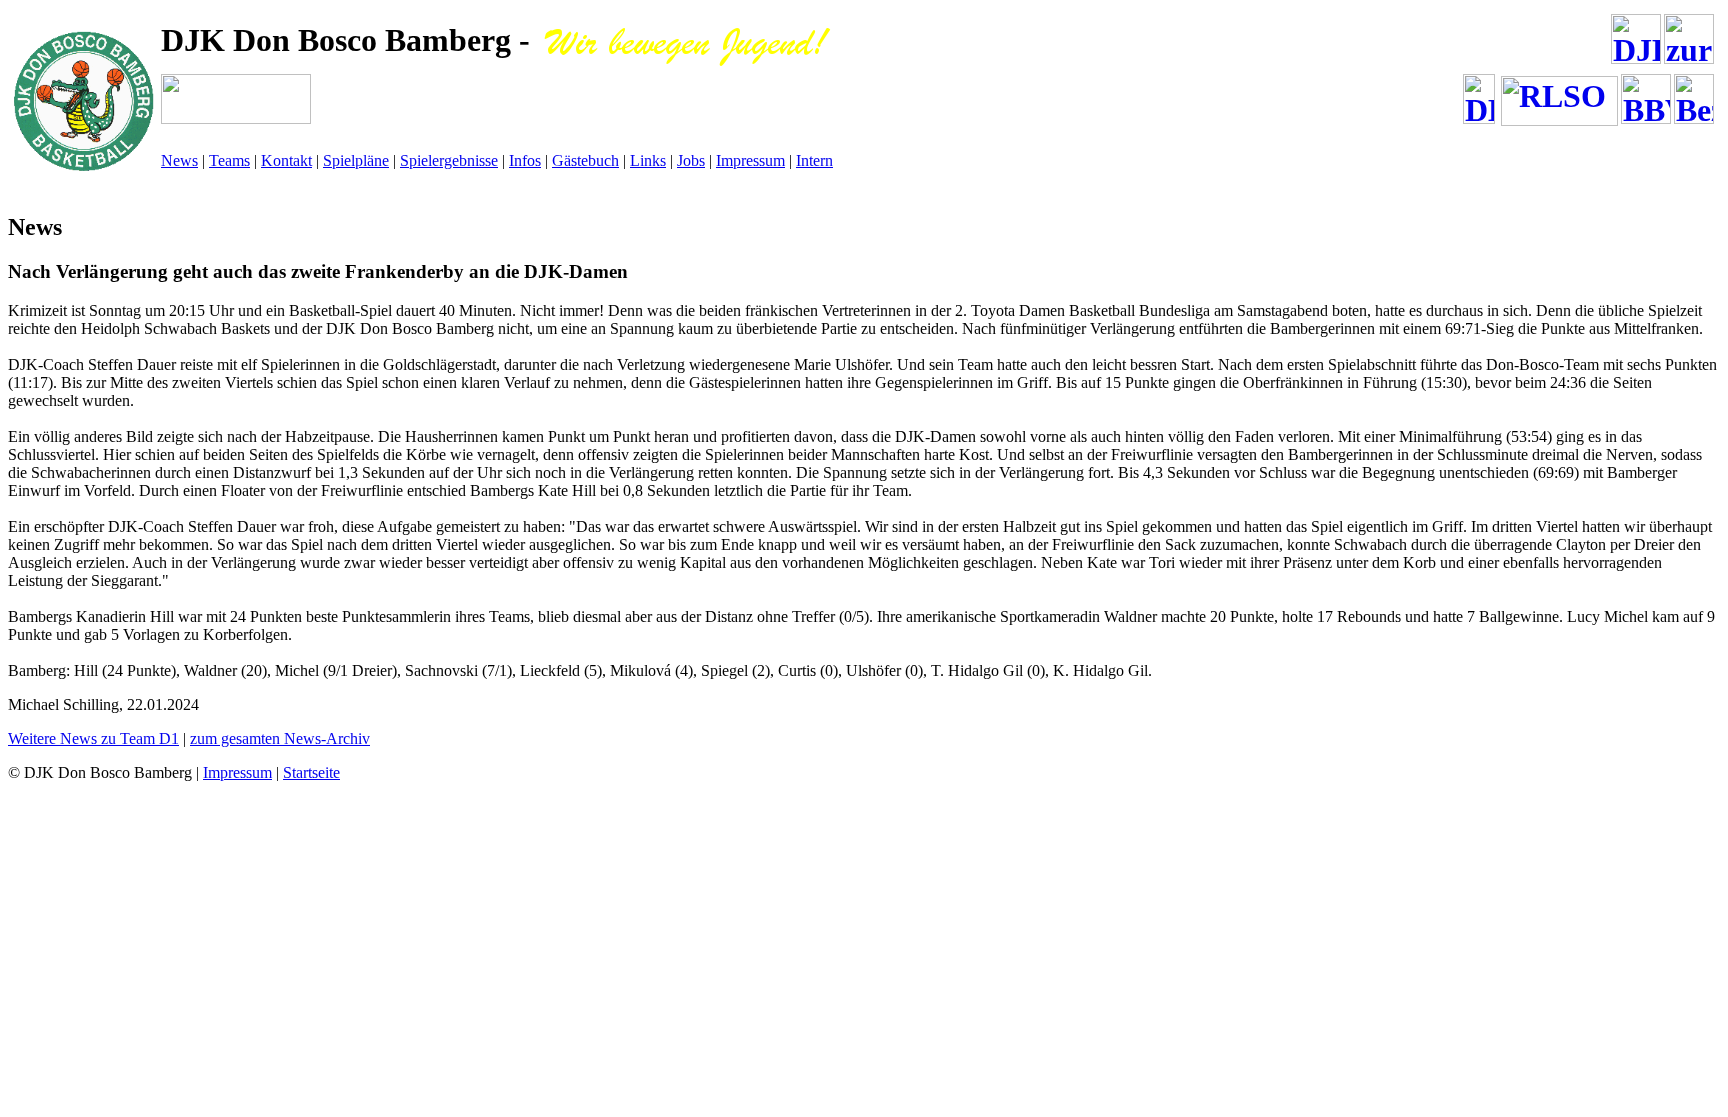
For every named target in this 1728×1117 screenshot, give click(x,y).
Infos (525, 160)
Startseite (311, 772)
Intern (814, 160)
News (179, 160)
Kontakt (286, 160)
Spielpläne (356, 160)
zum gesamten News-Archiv (280, 738)
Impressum (750, 160)
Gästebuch (585, 160)
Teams (229, 160)
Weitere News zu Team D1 (93, 738)
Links (648, 160)
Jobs (691, 160)
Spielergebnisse (449, 160)
